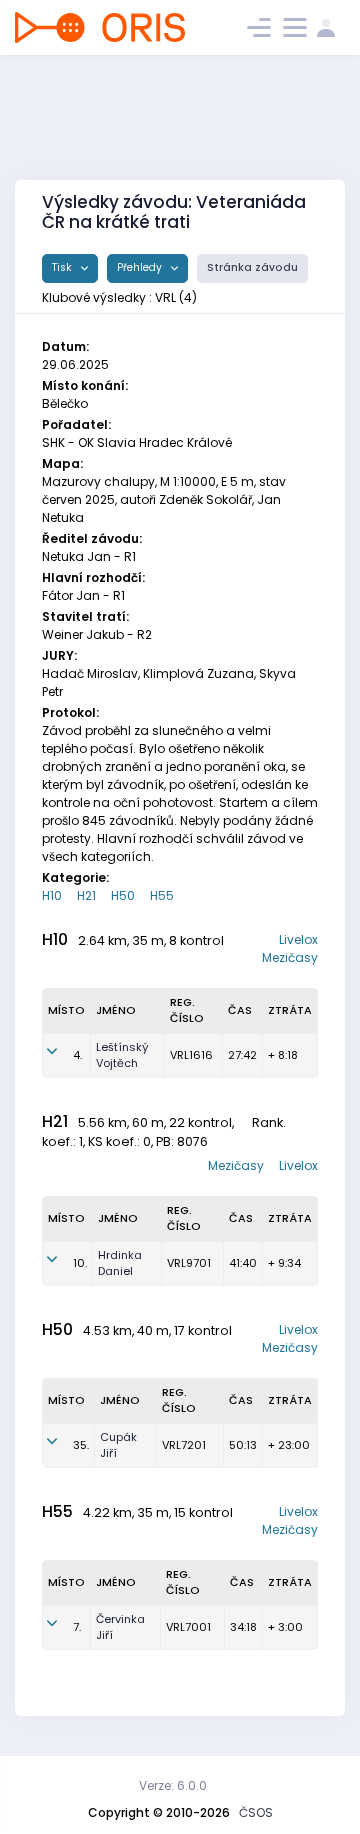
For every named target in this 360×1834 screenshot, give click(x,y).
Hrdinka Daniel (120, 1263)
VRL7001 (188, 1627)
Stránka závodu (252, 267)
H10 (52, 895)
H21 (86, 895)
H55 (162, 895)
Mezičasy (290, 957)
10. (80, 1263)
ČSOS (256, 1812)
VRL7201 (184, 1445)
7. (77, 1627)
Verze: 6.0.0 (173, 1785)
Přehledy (141, 267)
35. (81, 1445)
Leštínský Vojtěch (122, 1055)
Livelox (298, 939)
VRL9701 (189, 1263)
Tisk (63, 267)
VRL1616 (191, 1055)
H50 (123, 895)
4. (77, 1055)
